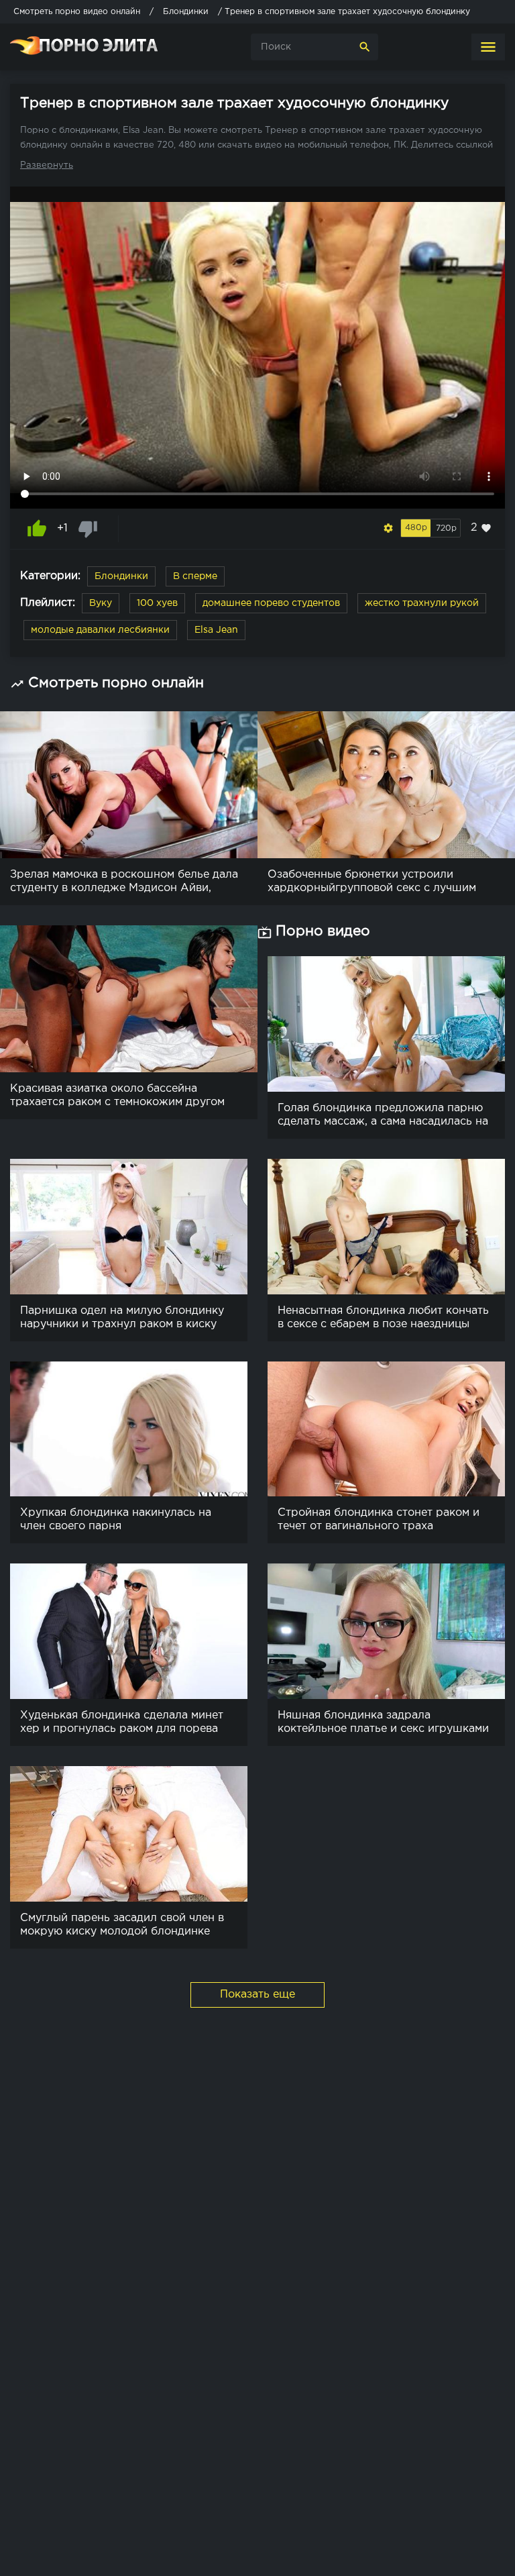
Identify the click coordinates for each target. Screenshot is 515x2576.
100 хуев (157, 603)
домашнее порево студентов (271, 603)
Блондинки (121, 576)
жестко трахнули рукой (422, 603)
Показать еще (257, 1995)
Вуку (101, 603)
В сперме (195, 576)
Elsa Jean (216, 630)
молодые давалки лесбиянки (100, 630)
